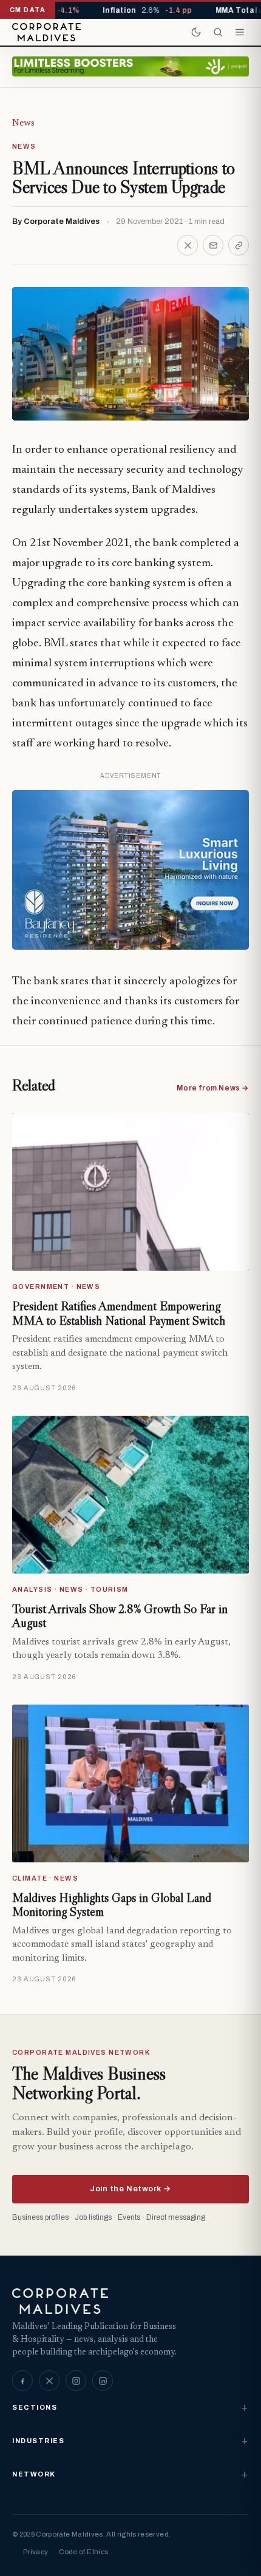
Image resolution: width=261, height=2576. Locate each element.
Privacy (36, 2552)
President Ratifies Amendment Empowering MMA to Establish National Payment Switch (119, 1313)
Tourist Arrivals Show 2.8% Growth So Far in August (120, 1616)
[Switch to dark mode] (196, 32)
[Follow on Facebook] (22, 2381)
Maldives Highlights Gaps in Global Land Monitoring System (112, 1905)
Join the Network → (130, 2189)
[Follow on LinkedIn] (103, 2381)
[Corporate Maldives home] (46, 32)
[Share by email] (213, 245)
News (23, 123)
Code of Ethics (83, 2552)
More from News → (213, 1088)
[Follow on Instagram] (76, 2381)
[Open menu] (240, 32)
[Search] (218, 32)
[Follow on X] (49, 2381)
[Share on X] (188, 245)
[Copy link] (239, 245)
